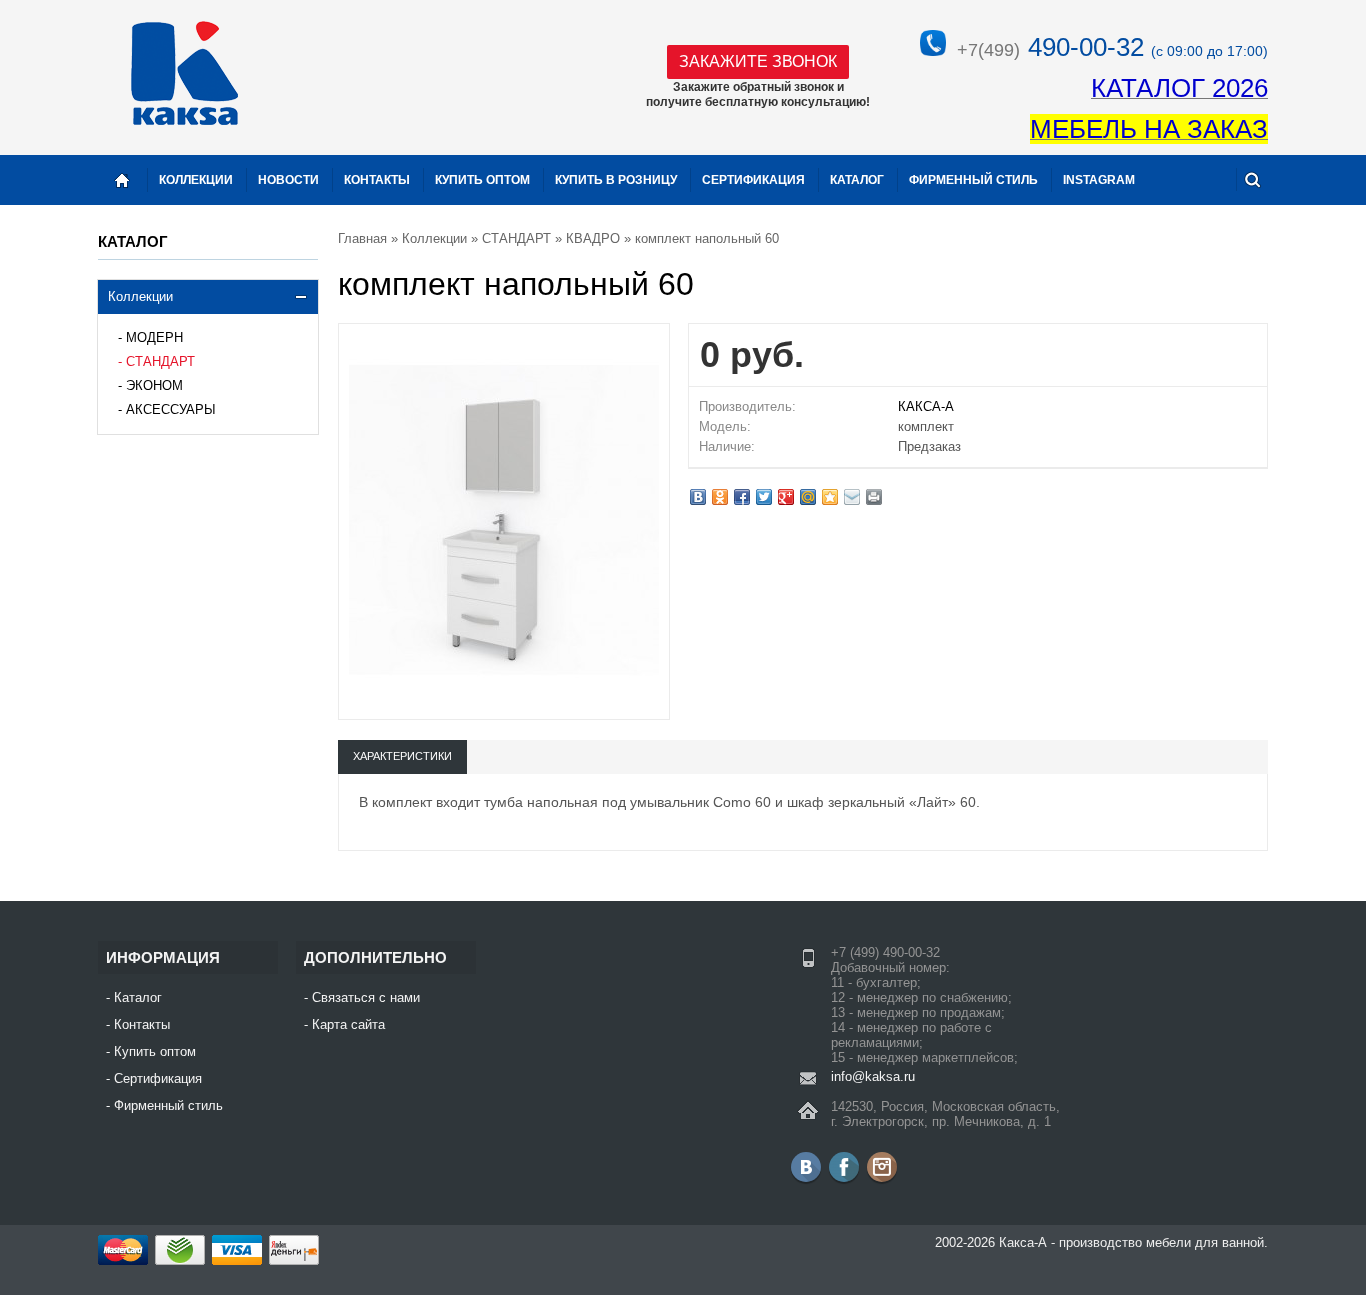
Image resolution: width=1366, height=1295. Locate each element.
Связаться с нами (366, 997)
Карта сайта (348, 1024)
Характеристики (402, 756)
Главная (362, 238)
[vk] (806, 1167)
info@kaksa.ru (873, 1076)
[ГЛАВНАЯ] (122, 180)
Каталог (857, 180)
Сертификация (753, 180)
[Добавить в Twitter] (764, 497)
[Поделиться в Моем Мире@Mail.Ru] (808, 497)
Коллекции (140, 296)
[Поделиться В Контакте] (698, 497)
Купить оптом (482, 180)
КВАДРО (593, 238)
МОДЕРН (154, 337)
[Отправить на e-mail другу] (852, 497)
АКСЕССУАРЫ (171, 409)
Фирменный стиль (973, 180)
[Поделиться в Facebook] (742, 497)
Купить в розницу (616, 180)
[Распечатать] (874, 497)
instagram (1099, 180)
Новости (288, 180)
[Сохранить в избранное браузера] (830, 497)
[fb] (844, 1167)
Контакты (377, 180)
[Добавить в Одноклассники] (720, 497)
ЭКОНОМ (154, 385)
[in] (882, 1167)
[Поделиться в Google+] (786, 497)
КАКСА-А (926, 406)
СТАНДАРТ (160, 361)
